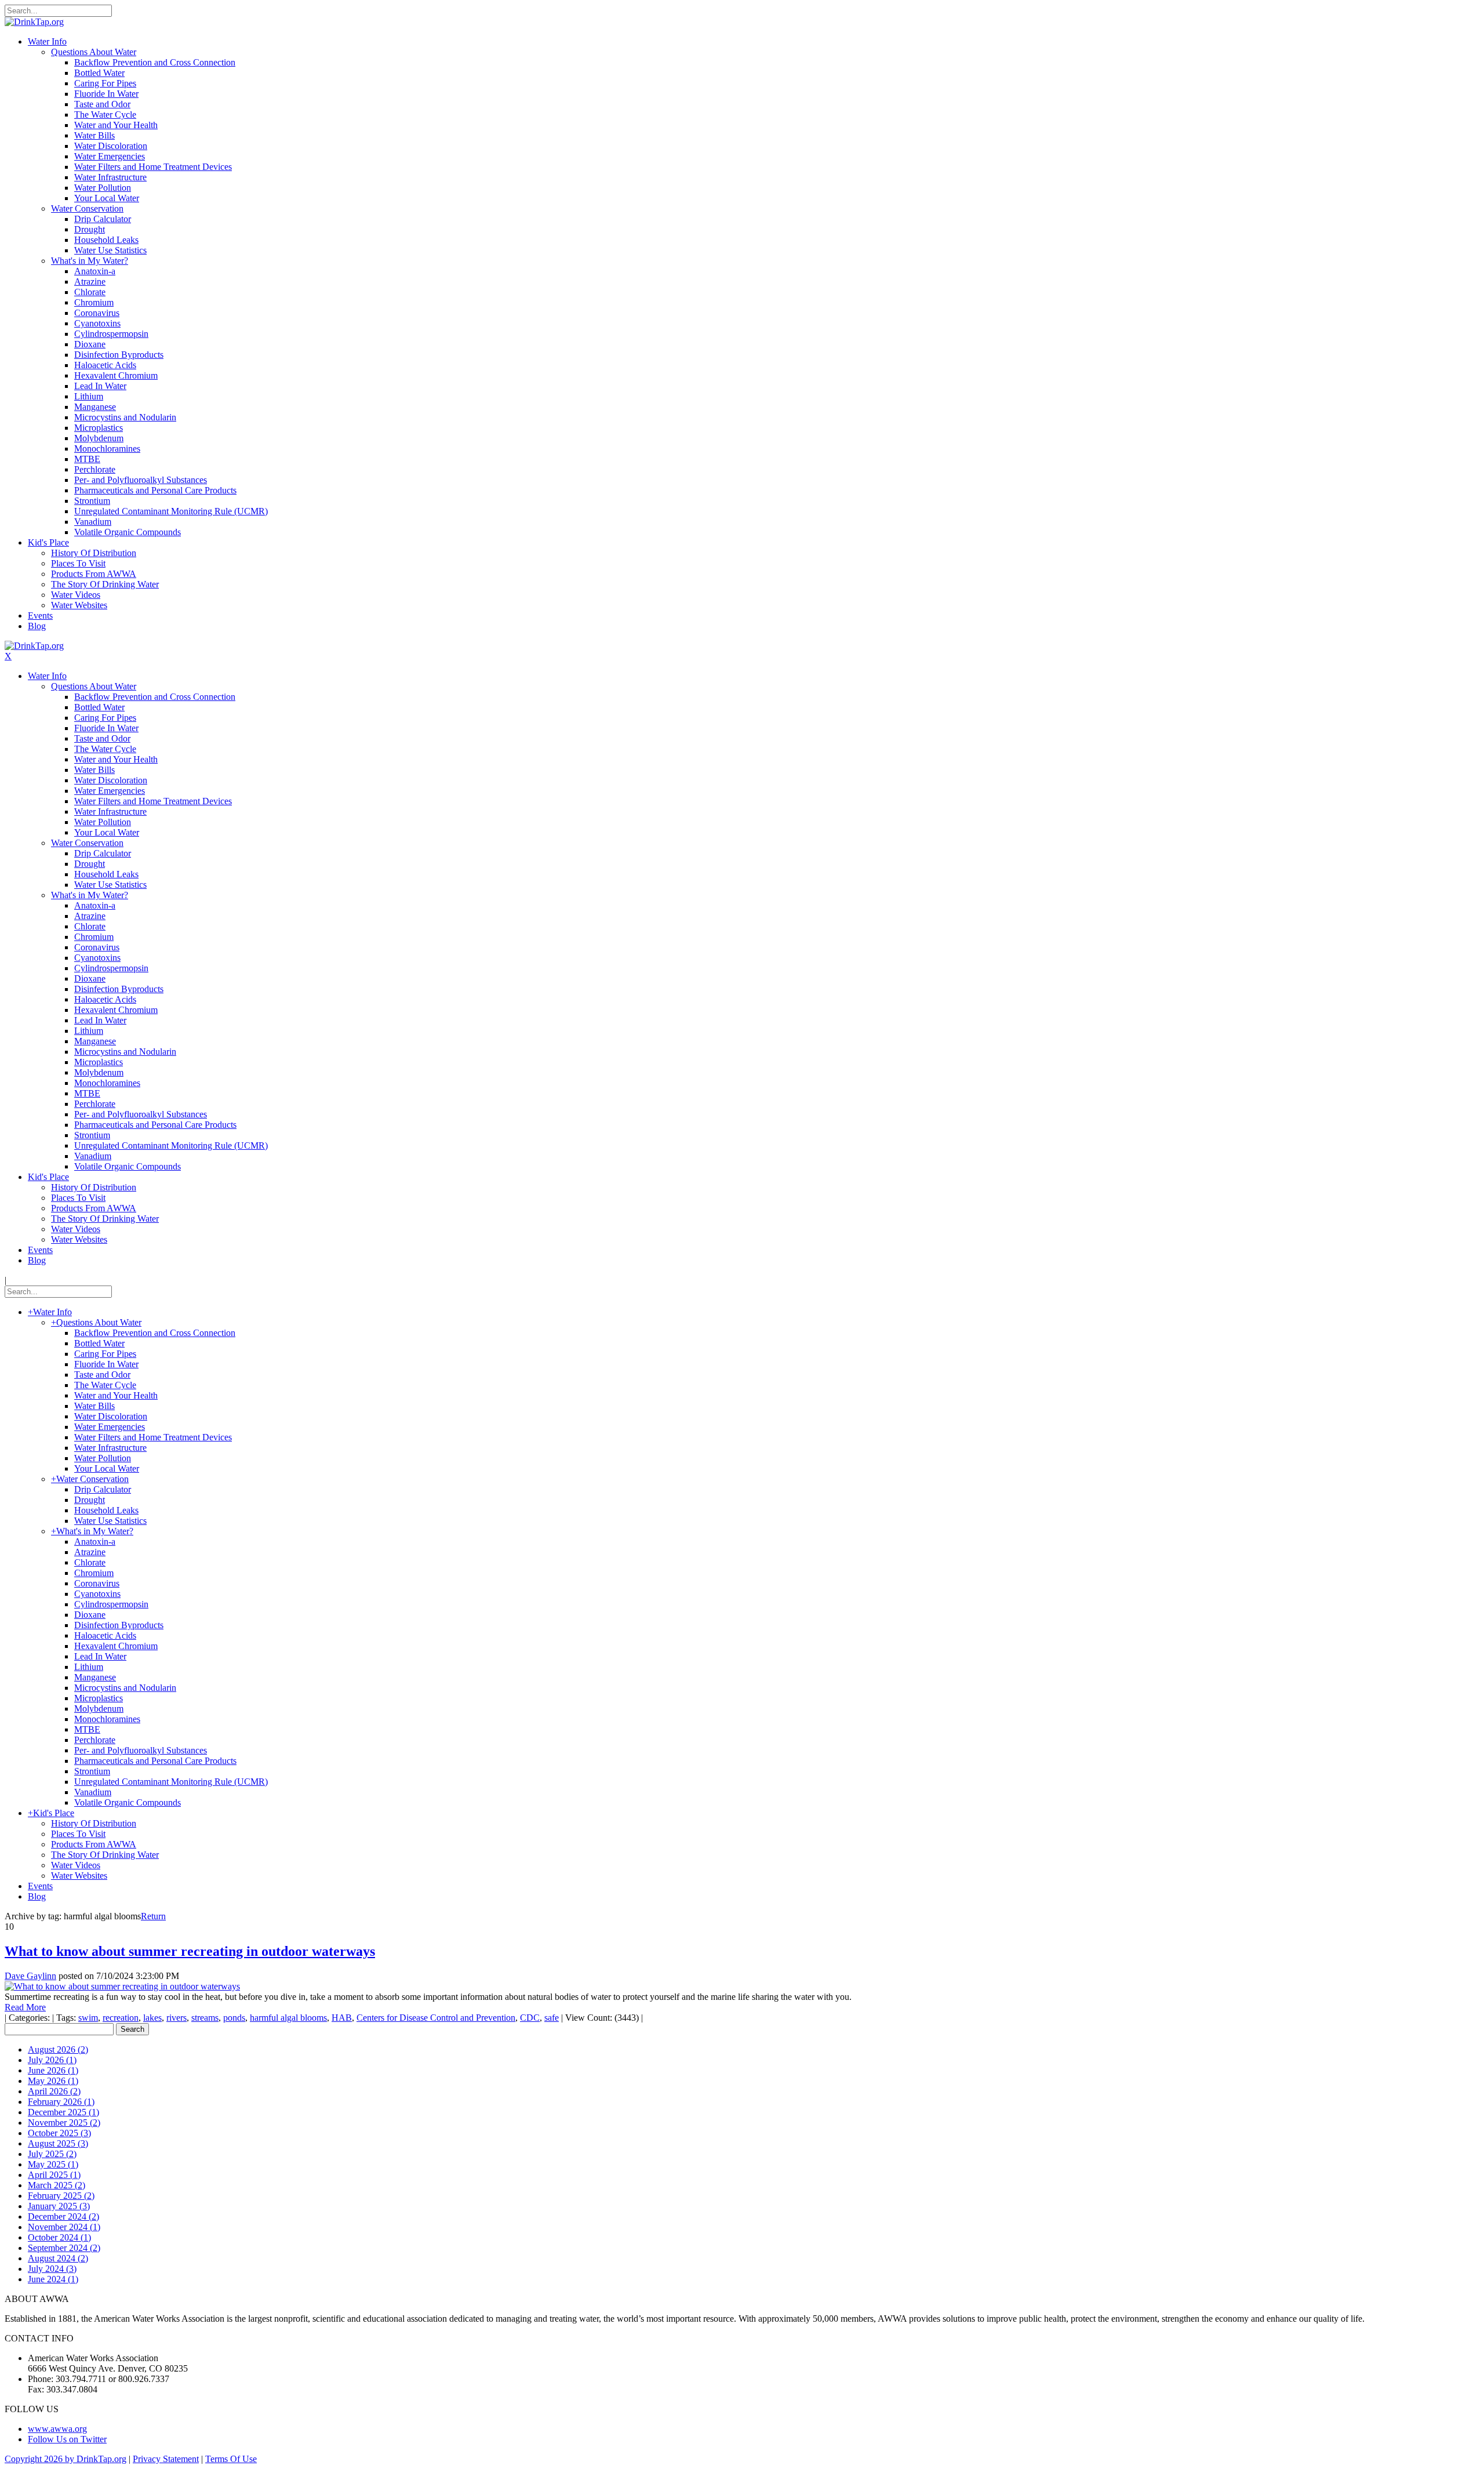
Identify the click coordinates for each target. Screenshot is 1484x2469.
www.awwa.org (57, 2429)
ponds (234, 2018)
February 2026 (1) (61, 2102)
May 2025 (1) (53, 2164)
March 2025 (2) (57, 2185)
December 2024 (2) (63, 2216)
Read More (25, 2007)
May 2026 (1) (53, 2081)
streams (205, 2018)
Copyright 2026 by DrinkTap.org (66, 2459)
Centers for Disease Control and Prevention (436, 2018)
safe (552, 2018)
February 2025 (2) (61, 2196)
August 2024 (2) (58, 2258)
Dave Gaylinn (30, 1976)
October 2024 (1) (59, 2237)
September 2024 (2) (64, 2248)
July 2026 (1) (52, 2060)
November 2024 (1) (64, 2227)
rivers (177, 2018)
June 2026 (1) (53, 2070)
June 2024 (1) (53, 2279)
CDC (530, 2018)
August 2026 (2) (58, 2049)
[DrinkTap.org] (34, 22)
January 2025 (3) (59, 2206)
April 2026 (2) (54, 2091)
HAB (342, 2018)
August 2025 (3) (58, 2143)
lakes (152, 2018)
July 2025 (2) (52, 2154)
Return (153, 1916)
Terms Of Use (231, 2459)
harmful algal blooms (288, 2018)
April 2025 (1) (54, 2175)
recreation (121, 2018)
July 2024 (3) (52, 2269)
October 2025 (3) (59, 2133)
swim (88, 2018)
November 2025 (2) (64, 2123)
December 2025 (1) (63, 2112)
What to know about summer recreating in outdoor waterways (190, 1951)
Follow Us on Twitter (67, 2439)
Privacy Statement (166, 2459)
